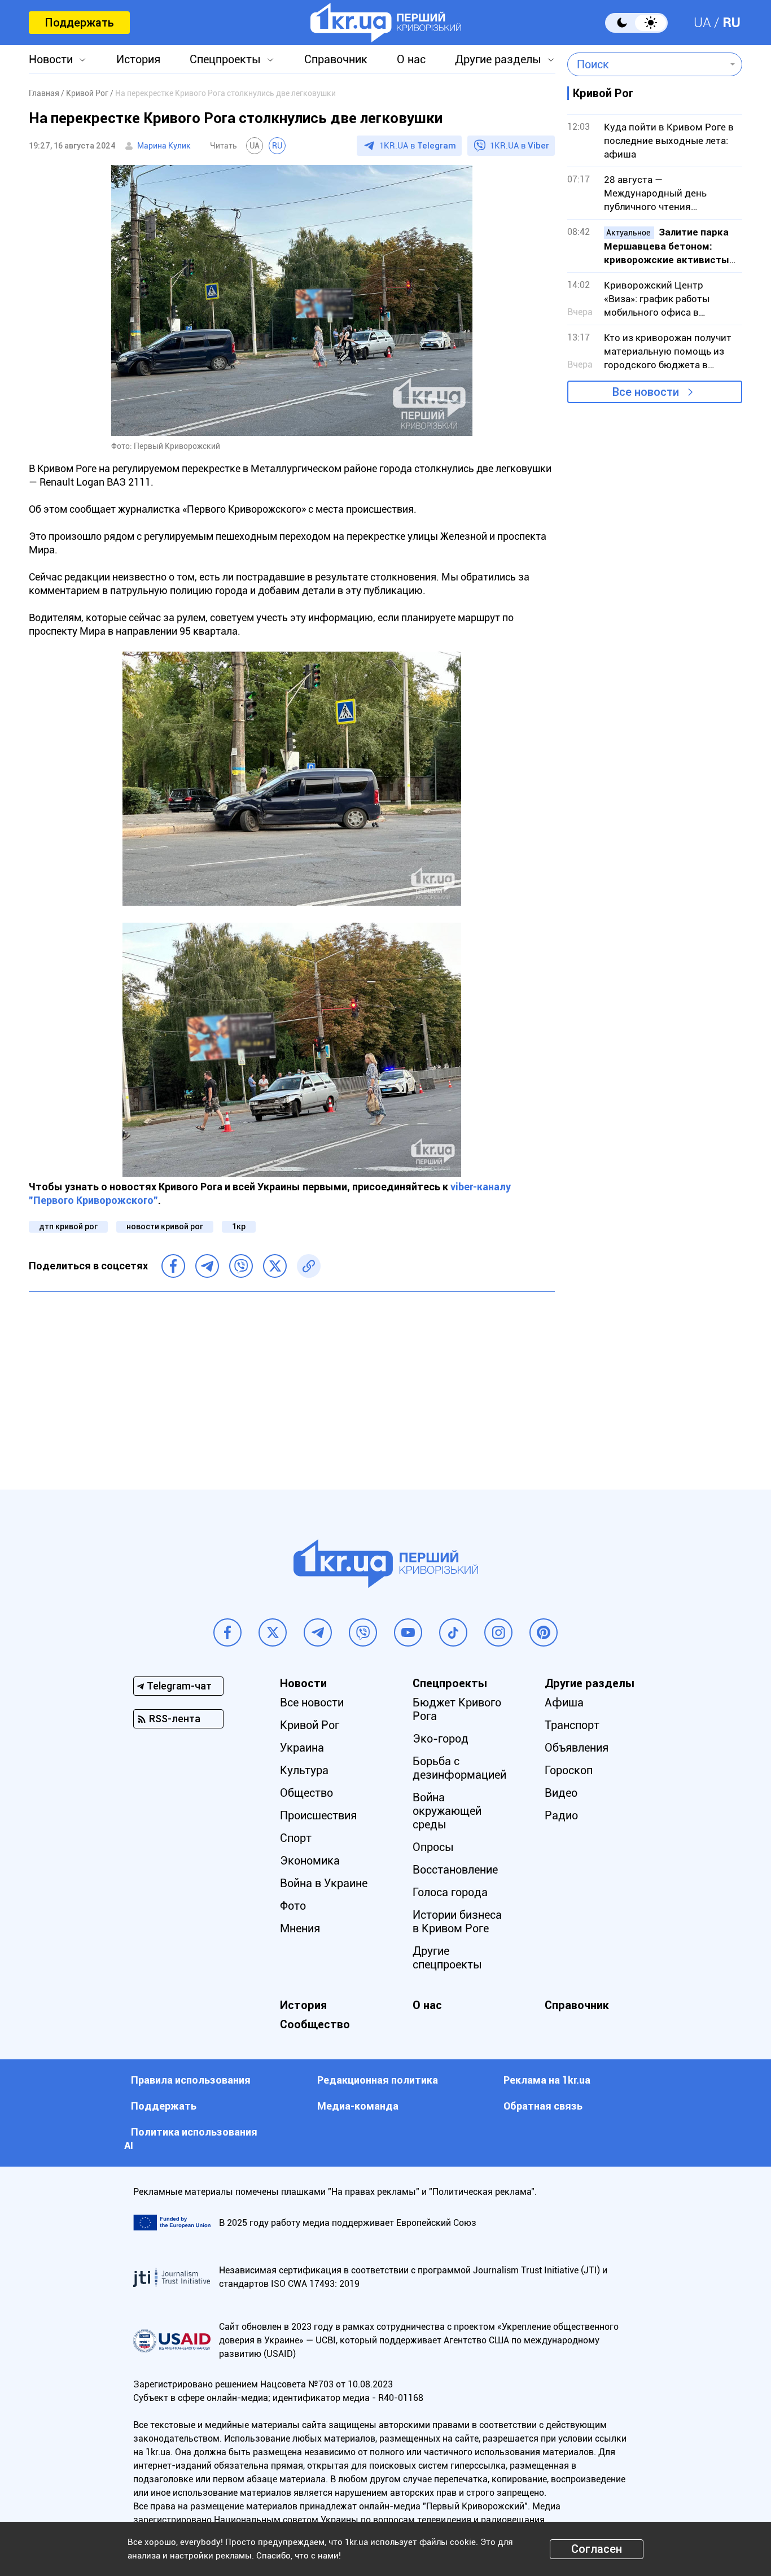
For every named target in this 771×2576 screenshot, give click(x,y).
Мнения (300, 1928)
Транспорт (572, 1725)
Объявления (577, 1748)
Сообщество (315, 2024)
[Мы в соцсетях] (227, 1632)
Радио (561, 1815)
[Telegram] (207, 1266)
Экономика (310, 1861)
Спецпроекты (225, 59)
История (138, 59)
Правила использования (191, 2080)
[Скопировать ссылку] (309, 1266)
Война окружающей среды (447, 1811)
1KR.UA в (418, 146)
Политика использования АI (191, 2139)
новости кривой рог (165, 1226)
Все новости (646, 392)
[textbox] (647, 64)
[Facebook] (173, 1266)
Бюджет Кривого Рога (457, 1709)
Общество (306, 1793)
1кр (239, 1226)
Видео (561, 1793)
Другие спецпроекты (447, 1958)
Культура (304, 1770)
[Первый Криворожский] (386, 23)
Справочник (336, 59)
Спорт (296, 1838)
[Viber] (241, 1266)
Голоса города (450, 1892)
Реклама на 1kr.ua (547, 2080)
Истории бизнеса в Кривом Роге (457, 1922)
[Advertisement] (292, 1382)
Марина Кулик (164, 146)
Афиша (564, 1702)
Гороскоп (569, 1770)
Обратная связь (543, 2106)
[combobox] (647, 64)
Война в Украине (324, 1883)
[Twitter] (275, 1266)
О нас (411, 59)
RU (731, 23)
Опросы (433, 1847)
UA (702, 23)
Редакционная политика (378, 2080)
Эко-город (441, 1739)
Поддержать (79, 23)
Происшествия (318, 1815)
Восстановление (455, 1870)
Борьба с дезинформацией (459, 1768)
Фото (293, 1906)
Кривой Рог (310, 1725)
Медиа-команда (358, 2106)
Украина (302, 1748)
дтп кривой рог (68, 1226)
